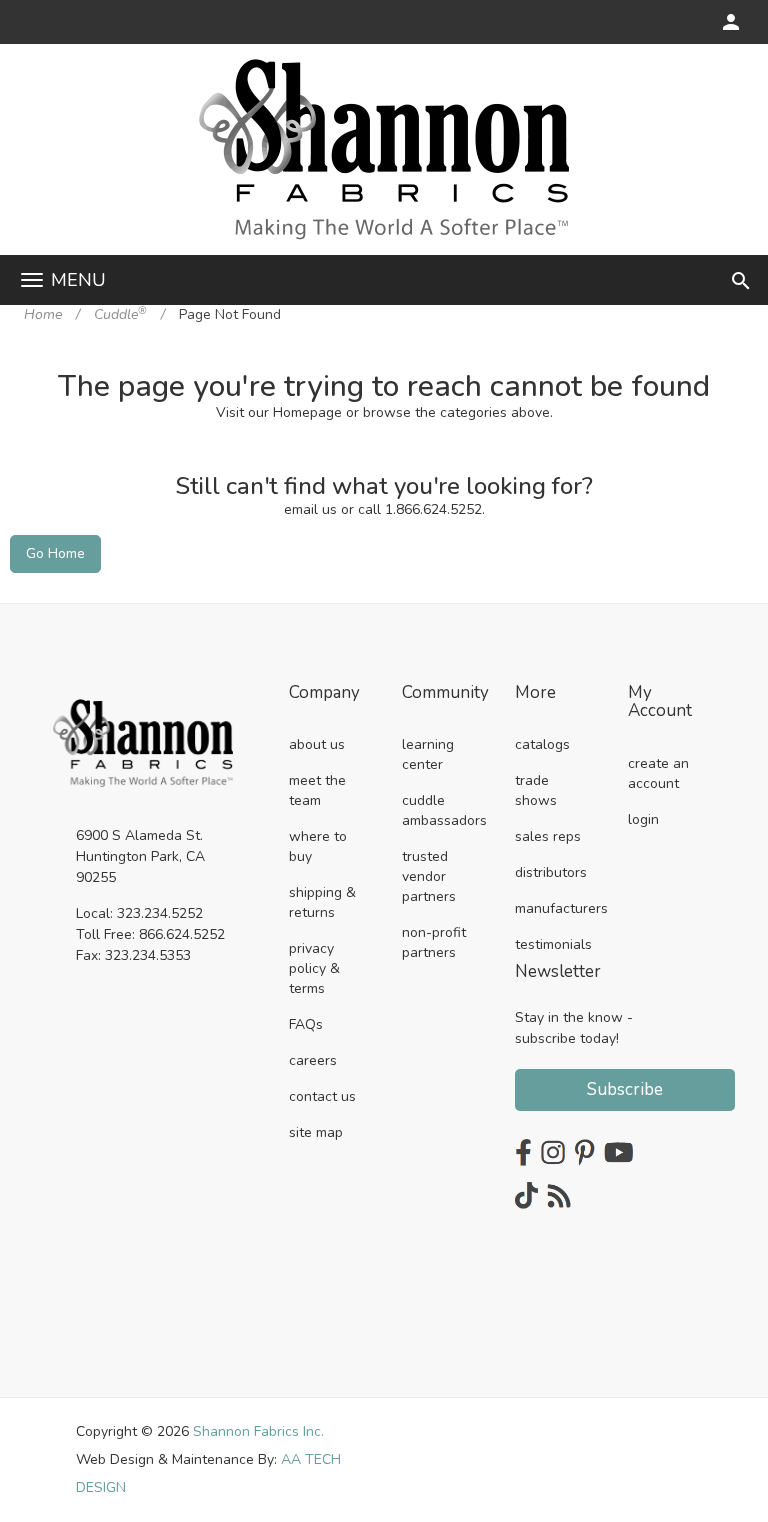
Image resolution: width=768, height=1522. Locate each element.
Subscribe (625, 1089)
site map (316, 1132)
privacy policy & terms (314, 968)
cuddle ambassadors (444, 810)
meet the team (317, 790)
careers (313, 1060)
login (643, 819)
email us (310, 509)
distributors (551, 872)
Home (43, 314)
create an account (658, 773)
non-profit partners (434, 942)
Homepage (307, 412)
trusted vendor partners (429, 876)
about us (317, 744)
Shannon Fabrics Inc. (258, 1431)
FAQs (306, 1024)
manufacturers (561, 908)
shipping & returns (322, 902)
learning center (428, 754)
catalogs (542, 744)
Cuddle (120, 314)
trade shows (536, 790)
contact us (322, 1096)
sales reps (548, 836)
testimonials (553, 944)
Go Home (55, 553)
